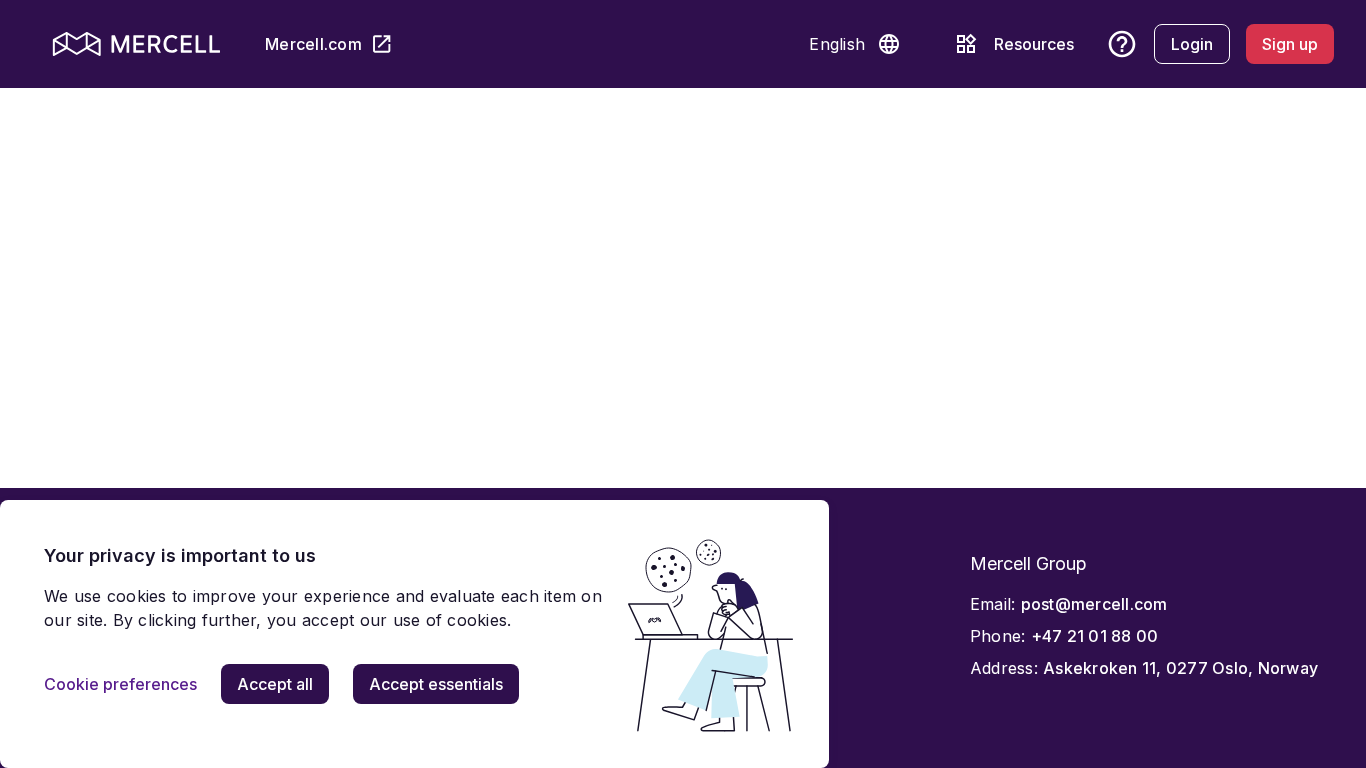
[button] (889, 44)
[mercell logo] (136, 44)
